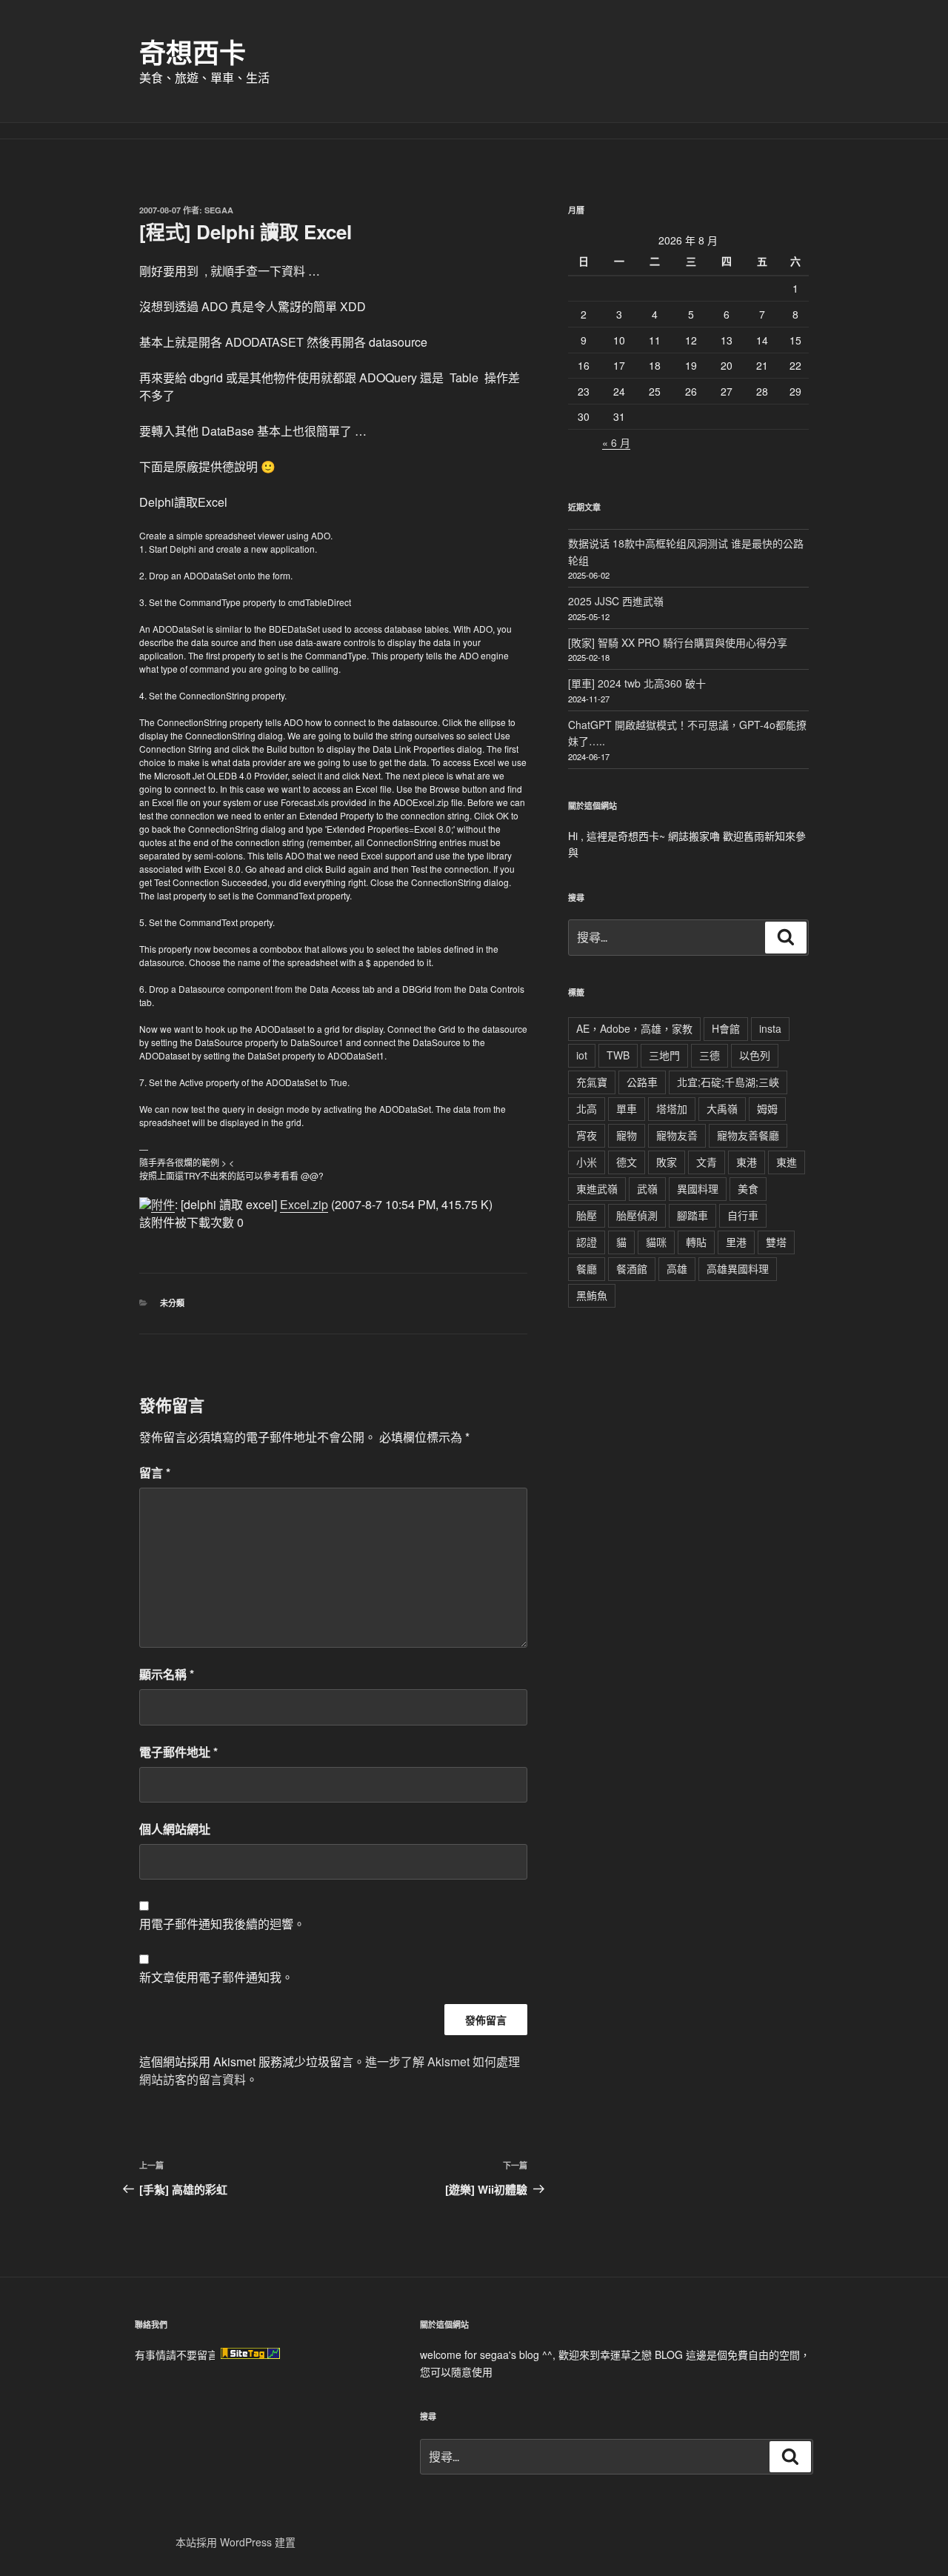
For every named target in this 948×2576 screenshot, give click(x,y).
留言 (155, 1472)
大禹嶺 (722, 1108)
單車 (627, 1108)
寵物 (627, 1135)
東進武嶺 (597, 1188)
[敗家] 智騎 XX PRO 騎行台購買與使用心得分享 (678, 642)
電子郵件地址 (178, 1752)
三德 (710, 1055)
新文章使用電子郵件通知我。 (216, 1977)
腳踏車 (692, 1215)
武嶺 (647, 1188)
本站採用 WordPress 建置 (236, 2542)
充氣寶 (592, 1082)
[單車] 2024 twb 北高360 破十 (637, 683)
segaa (219, 210)
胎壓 (587, 1215)
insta (770, 1028)
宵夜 (587, 1135)
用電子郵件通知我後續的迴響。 (222, 1924)
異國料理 (698, 1188)
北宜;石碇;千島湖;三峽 (728, 1082)
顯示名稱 (167, 1674)
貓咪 (656, 1242)
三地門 (664, 1055)
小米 (587, 1162)
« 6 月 (616, 442)
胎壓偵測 (637, 1215)
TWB (618, 1055)
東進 (787, 1162)
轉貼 (696, 1242)
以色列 (755, 1055)
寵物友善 (677, 1135)
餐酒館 (632, 1268)
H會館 (726, 1028)
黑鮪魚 (592, 1295)
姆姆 (767, 1108)
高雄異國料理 (738, 1268)
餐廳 (587, 1268)
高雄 (677, 1268)
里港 (736, 1242)
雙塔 (776, 1242)
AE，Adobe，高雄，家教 (634, 1028)
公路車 (642, 1082)
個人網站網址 (175, 1829)
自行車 (743, 1215)
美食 (748, 1188)
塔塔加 (672, 1108)
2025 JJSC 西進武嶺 (616, 601)
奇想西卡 (193, 52)
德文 (627, 1162)
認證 (587, 1242)
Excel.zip (304, 1204)
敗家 (667, 1162)
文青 (707, 1162)
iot (582, 1055)
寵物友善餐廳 (748, 1135)
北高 (587, 1108)
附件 (163, 1204)
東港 (747, 1162)
